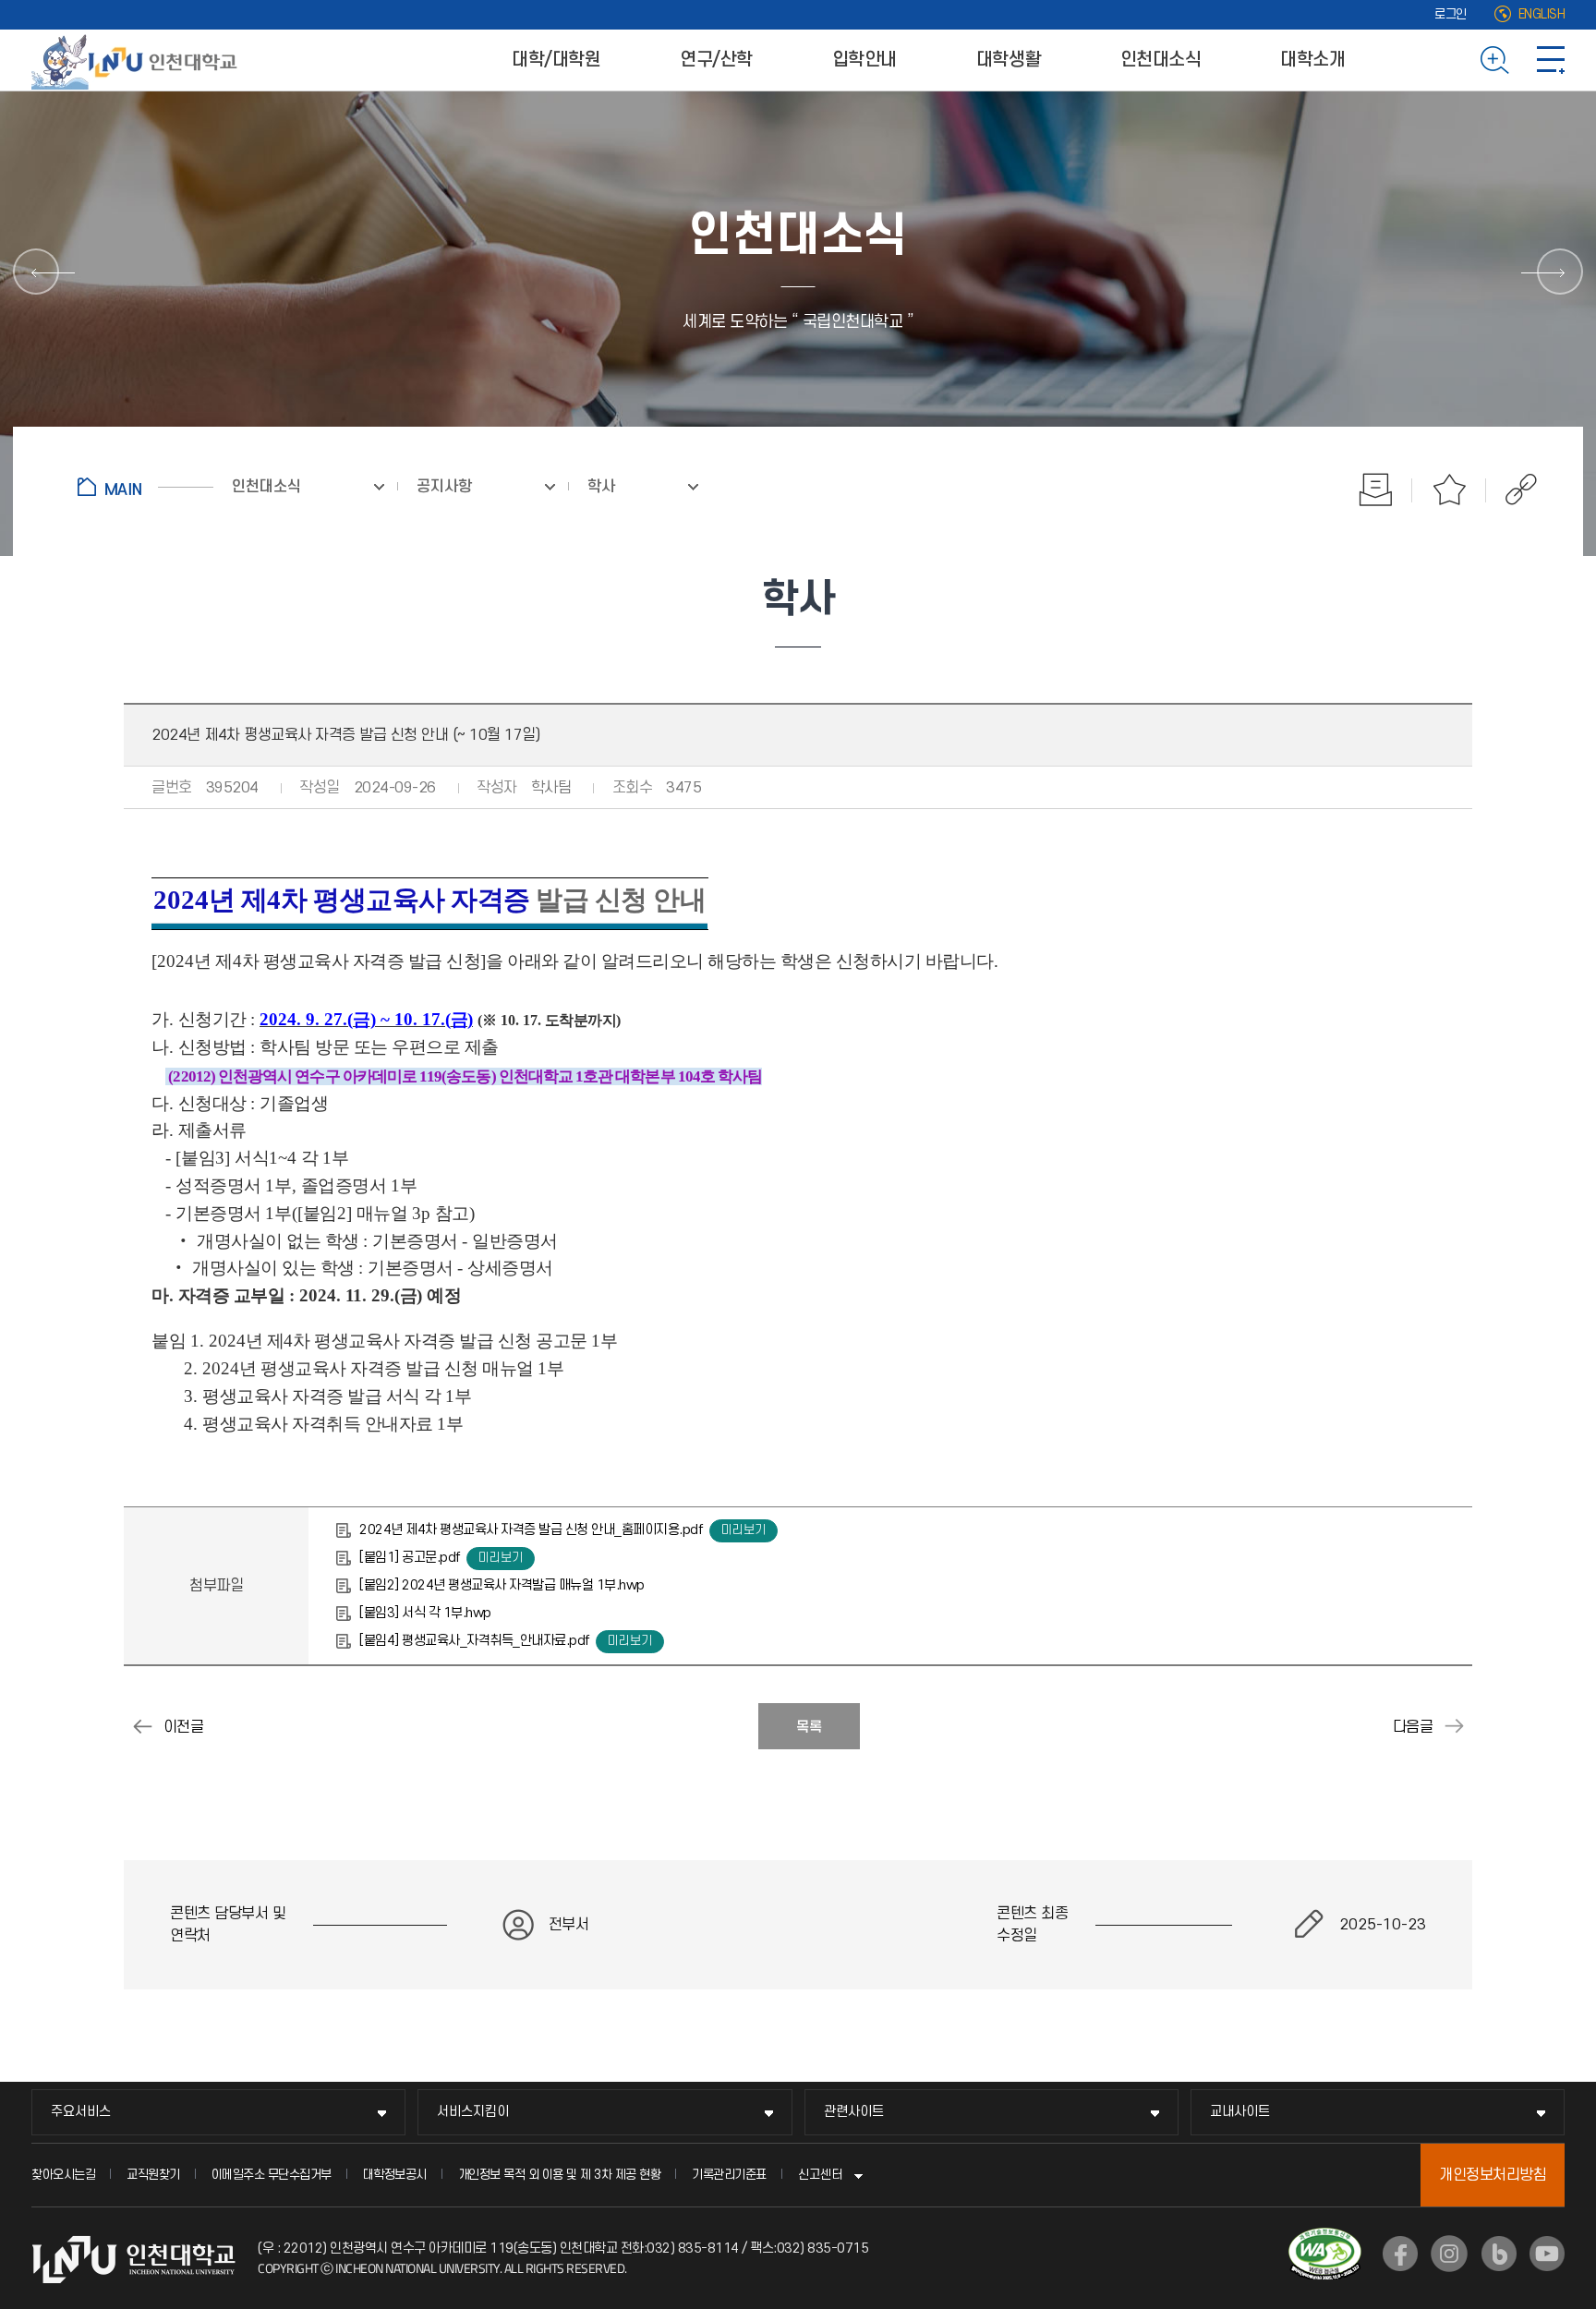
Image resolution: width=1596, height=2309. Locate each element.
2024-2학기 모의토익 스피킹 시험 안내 (1454, 1726)
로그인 (1451, 14)
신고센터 (820, 2175)
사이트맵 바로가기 (1551, 60)
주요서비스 (81, 2112)
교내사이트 (1240, 2112)
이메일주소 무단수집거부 (272, 2175)
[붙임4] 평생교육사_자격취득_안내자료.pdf (474, 1641)
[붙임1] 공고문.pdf (410, 1558)
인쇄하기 (1375, 490)
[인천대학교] (138, 60)
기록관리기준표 (729, 2175)
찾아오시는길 (63, 2175)
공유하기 (1511, 490)
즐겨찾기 (1449, 490)
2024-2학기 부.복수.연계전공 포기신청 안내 (142, 1726)
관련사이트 (854, 2112)
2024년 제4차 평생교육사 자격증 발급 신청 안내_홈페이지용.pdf (531, 1530)
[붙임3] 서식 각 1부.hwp (425, 1613)
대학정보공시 (395, 2175)
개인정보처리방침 (1493, 2175)
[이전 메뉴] (36, 272)
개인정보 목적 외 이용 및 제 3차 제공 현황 (560, 2175)
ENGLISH (1542, 14)
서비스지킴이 (473, 2112)
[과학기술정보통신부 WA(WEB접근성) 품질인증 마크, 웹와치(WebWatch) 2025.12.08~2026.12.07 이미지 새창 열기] (1325, 2239)
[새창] (1400, 2254)
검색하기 (1495, 60)
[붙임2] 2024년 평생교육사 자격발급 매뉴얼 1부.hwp (502, 1585)
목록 (809, 1727)
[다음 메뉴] (1560, 272)
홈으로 (145, 487)
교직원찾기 (153, 2175)
